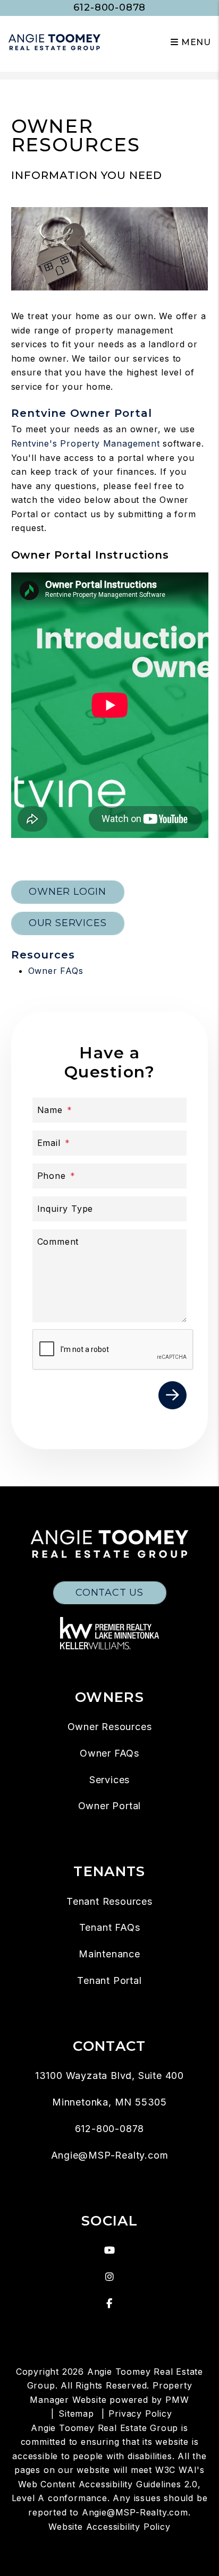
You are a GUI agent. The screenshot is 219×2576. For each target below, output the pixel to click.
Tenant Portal (109, 1980)
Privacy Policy (140, 2414)
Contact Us (109, 1593)
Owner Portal (110, 1806)
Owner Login (68, 892)
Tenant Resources (109, 1901)
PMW (177, 2400)
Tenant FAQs (110, 1927)
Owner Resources (110, 1727)
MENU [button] (195, 42)
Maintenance (109, 1954)
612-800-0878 (110, 7)
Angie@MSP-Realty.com (110, 2155)
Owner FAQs (56, 971)
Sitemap (76, 2414)
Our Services (68, 923)
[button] (110, 2250)
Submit (172, 1395)
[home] (54, 42)
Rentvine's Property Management (86, 443)
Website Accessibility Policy (109, 2527)
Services (109, 1780)
